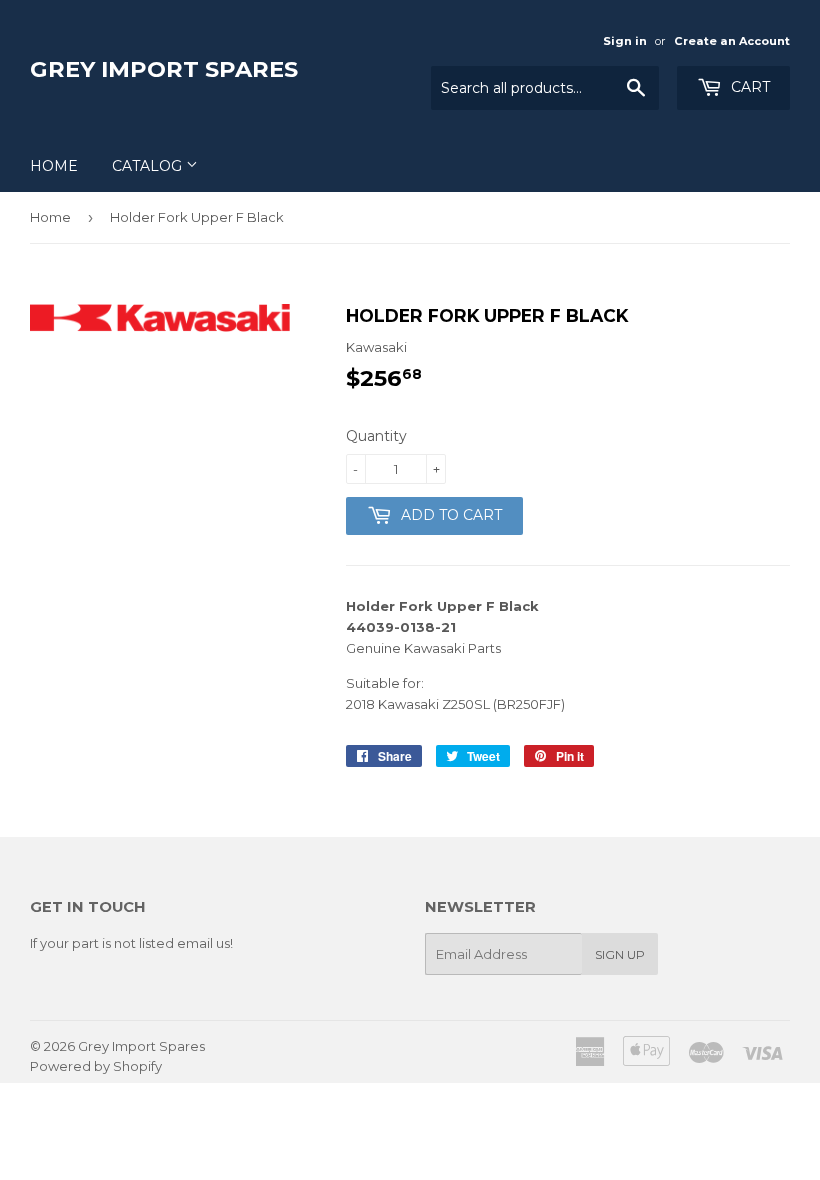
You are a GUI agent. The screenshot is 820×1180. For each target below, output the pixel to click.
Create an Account (732, 41)
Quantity (376, 436)
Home (54, 166)
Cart (748, 87)
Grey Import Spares (164, 69)
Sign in (625, 41)
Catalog (149, 166)
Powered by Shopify (96, 1066)
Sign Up (620, 954)
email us (203, 943)
